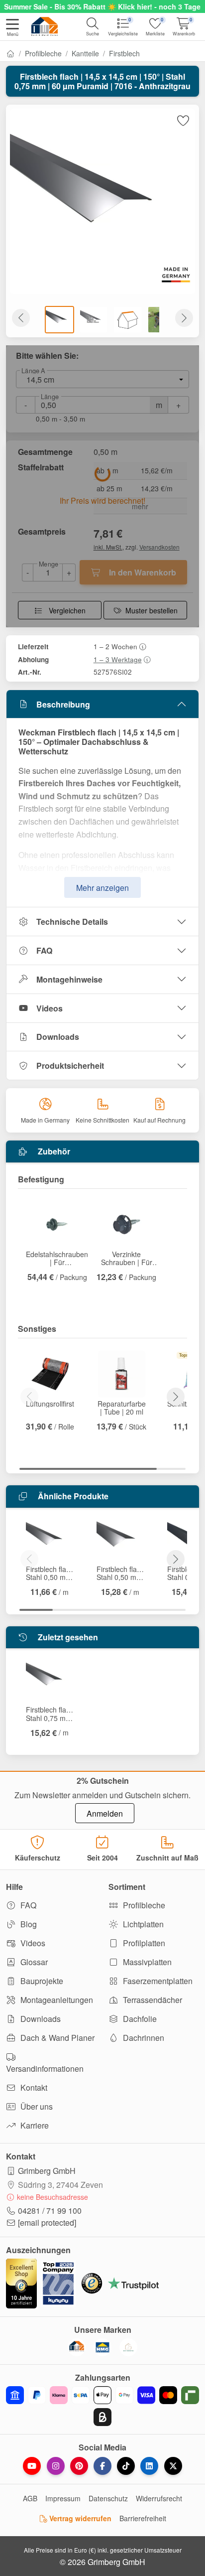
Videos (50, 1008)
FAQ (44, 950)
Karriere (34, 2125)
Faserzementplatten (157, 1981)
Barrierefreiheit (143, 2518)
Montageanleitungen (56, 2000)
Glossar (33, 1962)
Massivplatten (146, 1962)
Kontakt (33, 2087)
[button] (12, 28)
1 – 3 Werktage (118, 659)
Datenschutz (108, 2498)
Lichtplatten (142, 1924)
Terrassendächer (152, 2000)
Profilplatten (143, 1943)
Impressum (63, 2498)
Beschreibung (63, 704)
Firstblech (124, 53)
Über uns (36, 2106)
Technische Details (72, 922)
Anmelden (105, 1813)
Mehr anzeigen (102, 888)
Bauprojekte (41, 1981)
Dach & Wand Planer (56, 2038)
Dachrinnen (143, 2038)
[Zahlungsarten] (102, 2406)
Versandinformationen (45, 2069)
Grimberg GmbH (47, 2171)
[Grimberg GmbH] (128, 2347)
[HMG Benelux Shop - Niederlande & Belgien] (102, 2347)
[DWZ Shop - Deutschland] (77, 2347)
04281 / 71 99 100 (50, 2211)
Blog (28, 1924)
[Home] (10, 53)
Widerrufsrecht (159, 2498)
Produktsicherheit (70, 1066)
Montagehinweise (69, 979)
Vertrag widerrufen (79, 2518)
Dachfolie (139, 2019)
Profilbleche (43, 53)
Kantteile (85, 53)
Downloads (58, 1037)
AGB (30, 2498)
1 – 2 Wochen (115, 646)
